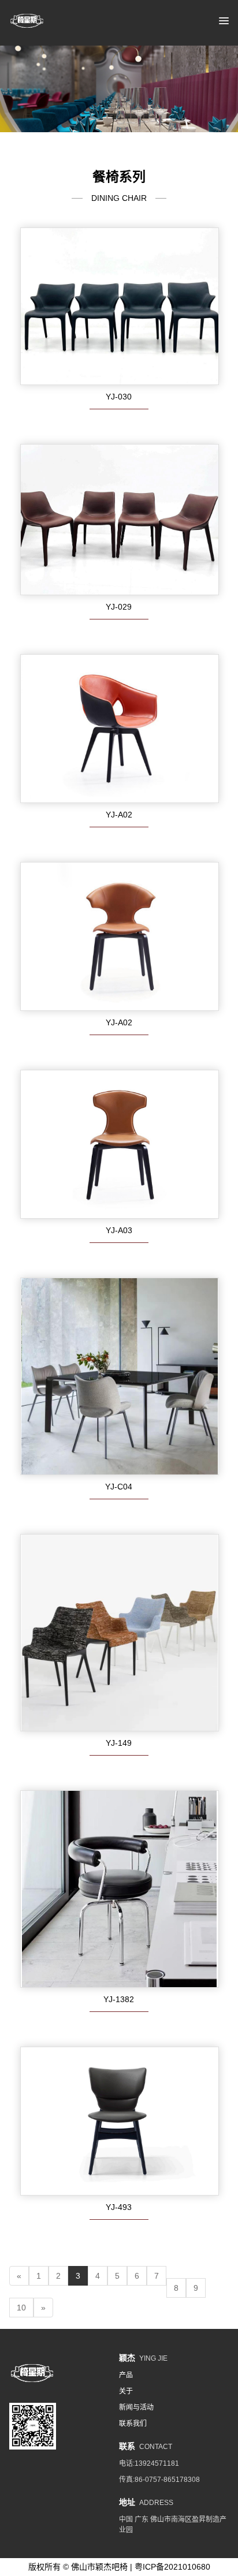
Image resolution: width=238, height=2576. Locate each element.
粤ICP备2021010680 (172, 2567)
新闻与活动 (136, 2407)
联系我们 (133, 2424)
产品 (126, 2375)
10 (21, 2308)
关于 (126, 2391)
